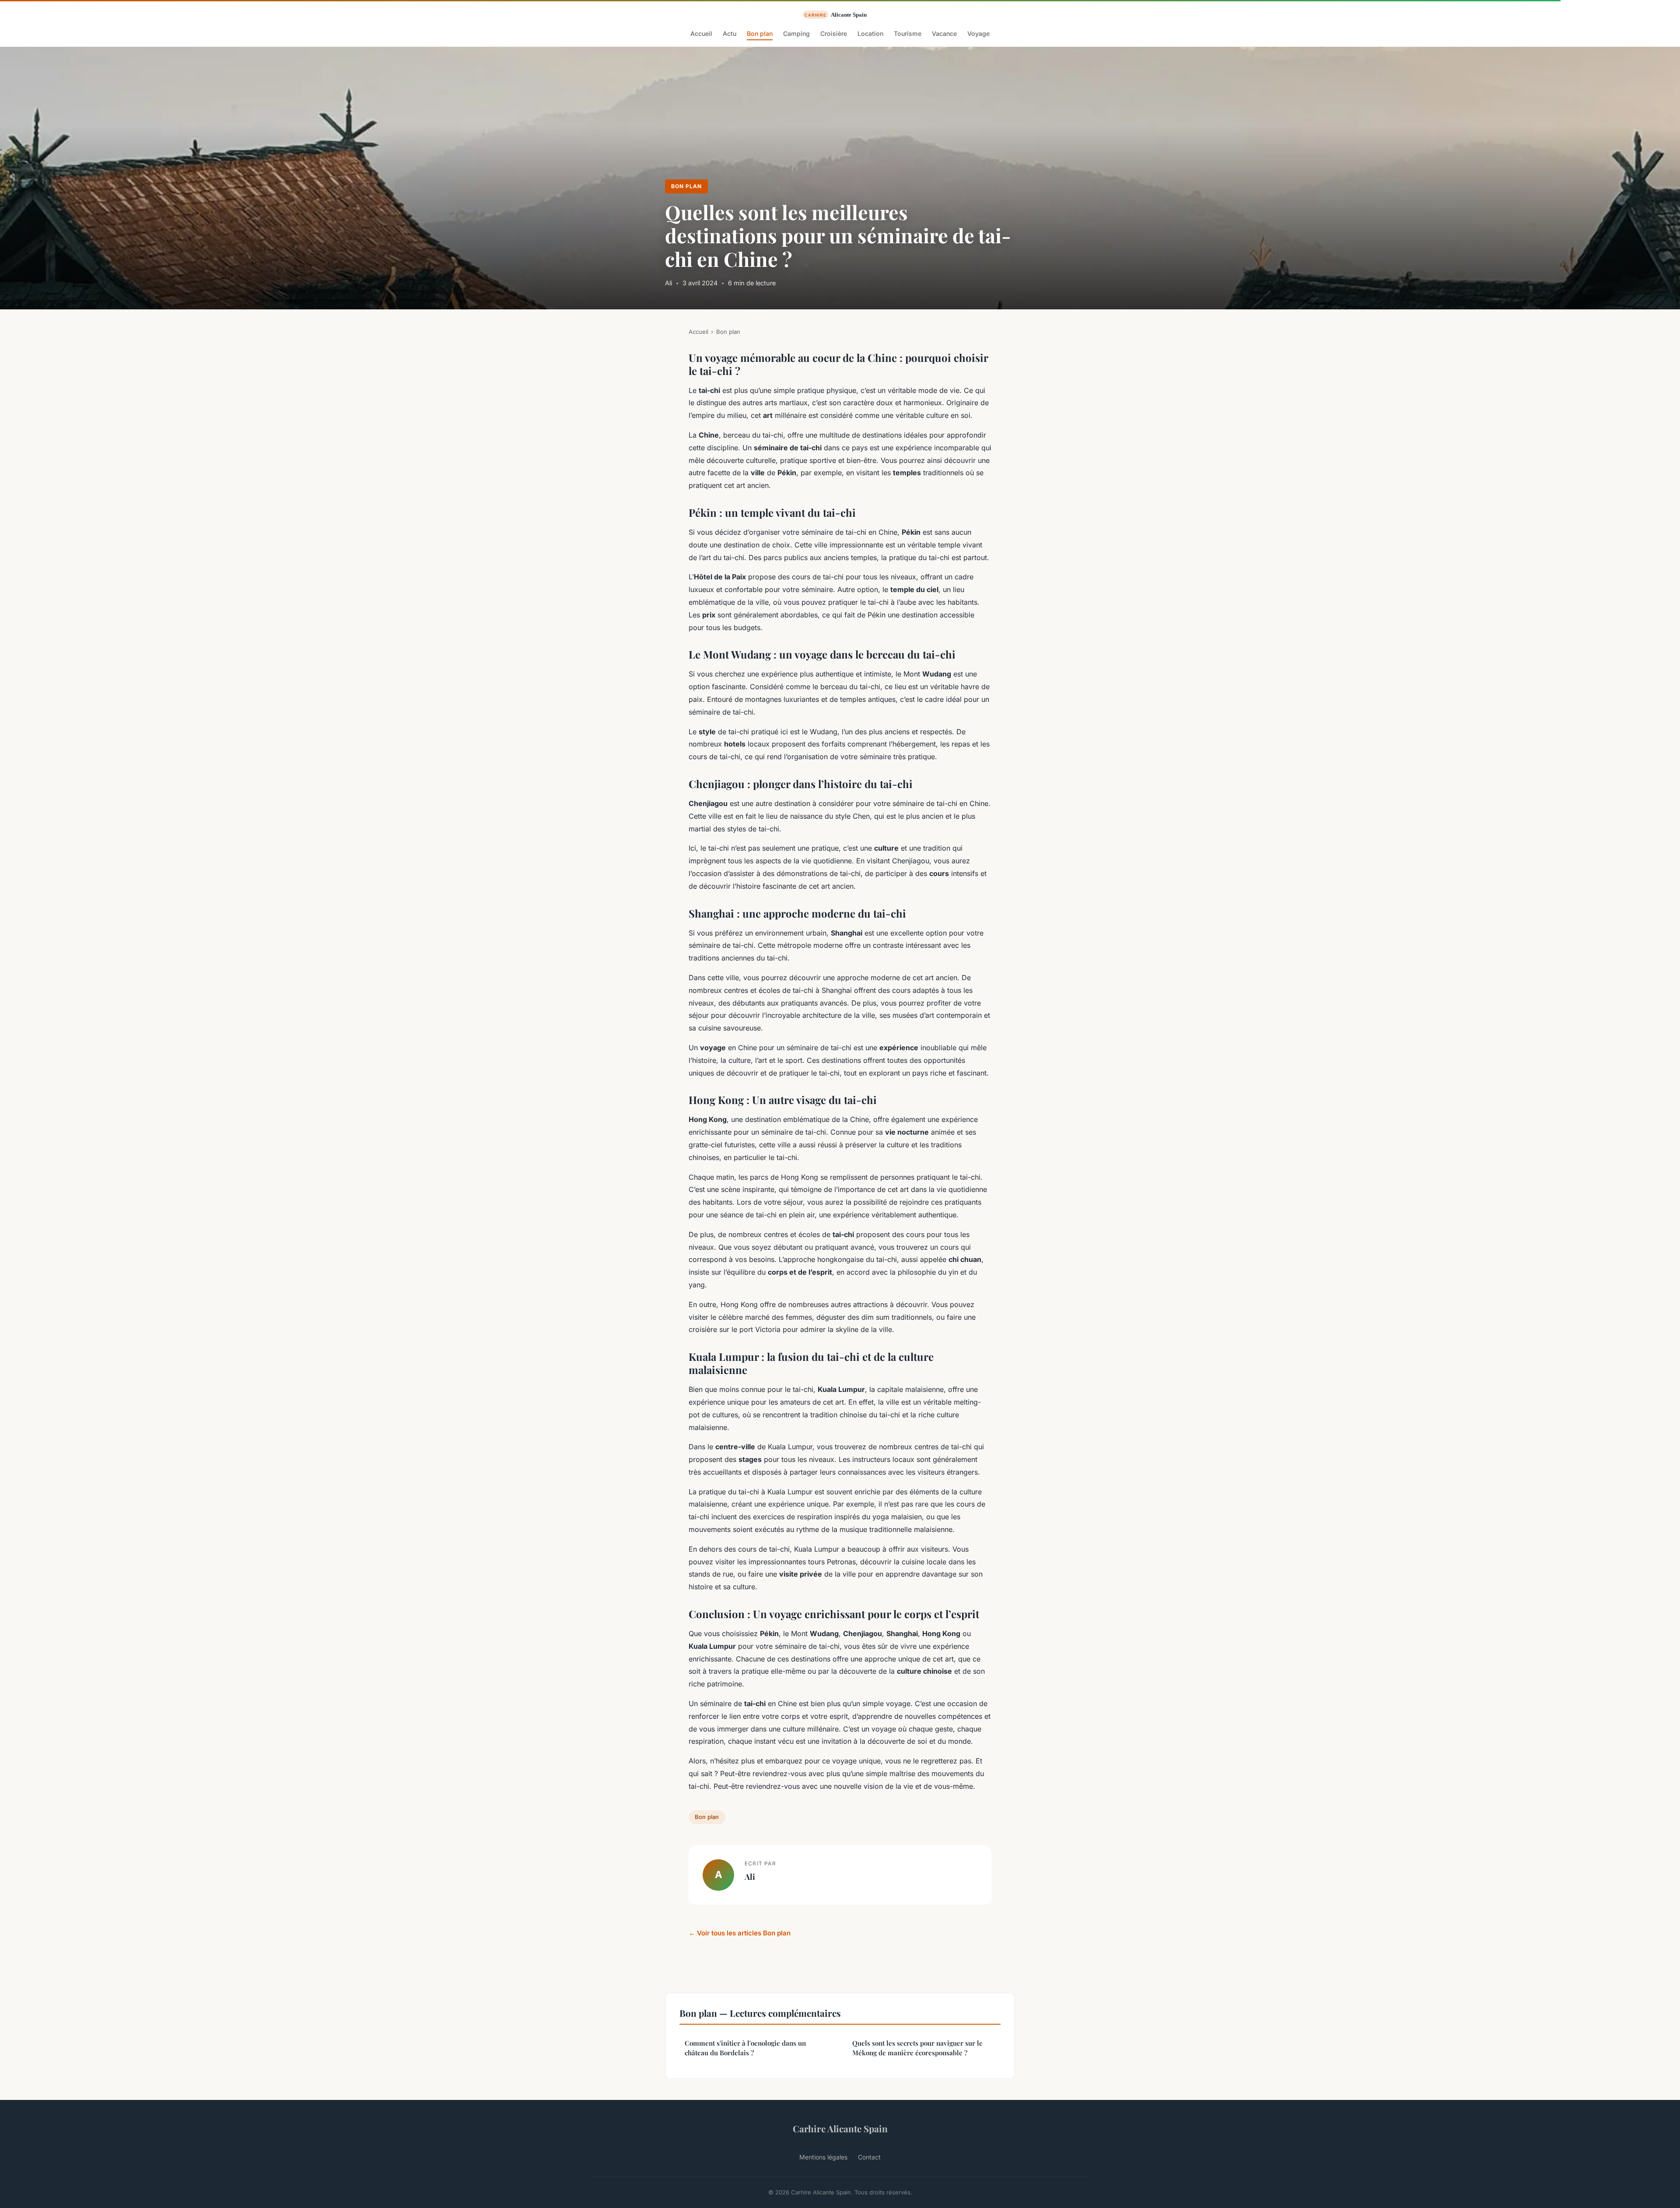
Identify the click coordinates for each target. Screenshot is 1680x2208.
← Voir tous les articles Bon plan (740, 1933)
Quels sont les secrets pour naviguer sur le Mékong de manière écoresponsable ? (917, 2048)
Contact (869, 2157)
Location (870, 33)
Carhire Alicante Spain (840, 2128)
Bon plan (760, 33)
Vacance (944, 33)
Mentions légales (823, 2157)
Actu (730, 33)
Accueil (701, 33)
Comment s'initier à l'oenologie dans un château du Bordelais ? (745, 2048)
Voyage (978, 33)
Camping (796, 33)
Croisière (834, 33)
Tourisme (908, 33)
